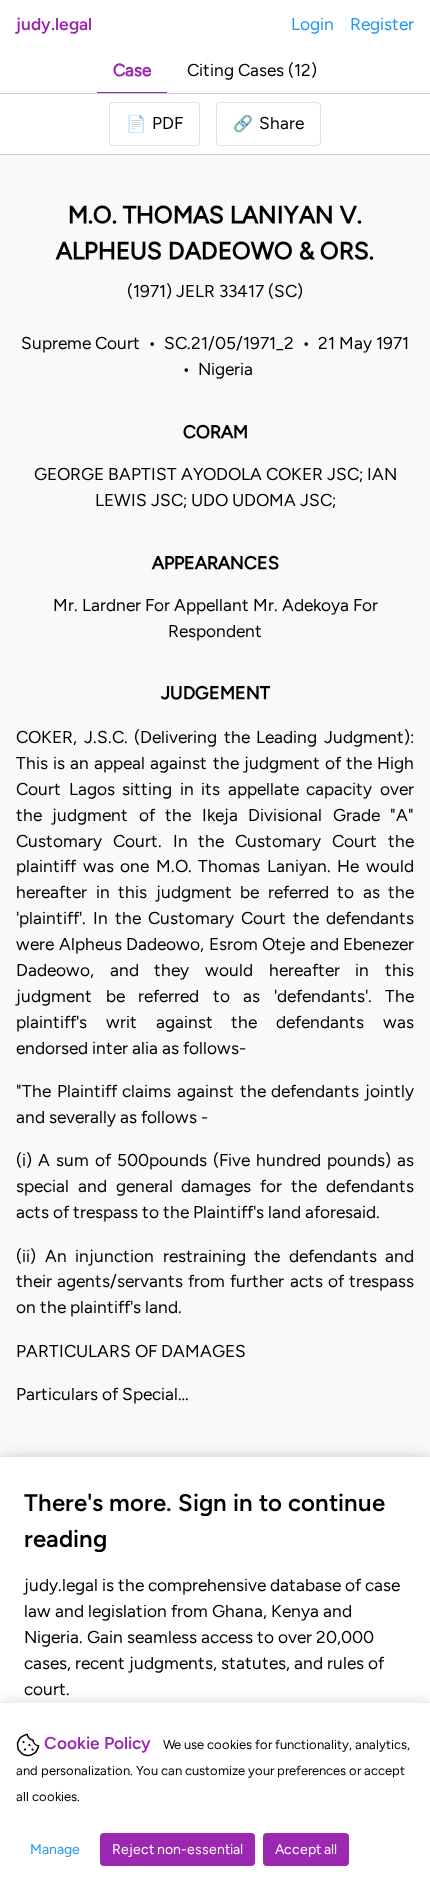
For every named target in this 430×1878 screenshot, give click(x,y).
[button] (268, 124)
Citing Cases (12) (252, 70)
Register (382, 24)
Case (132, 70)
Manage (55, 1849)
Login (312, 24)
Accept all (306, 1849)
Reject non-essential (177, 1849)
